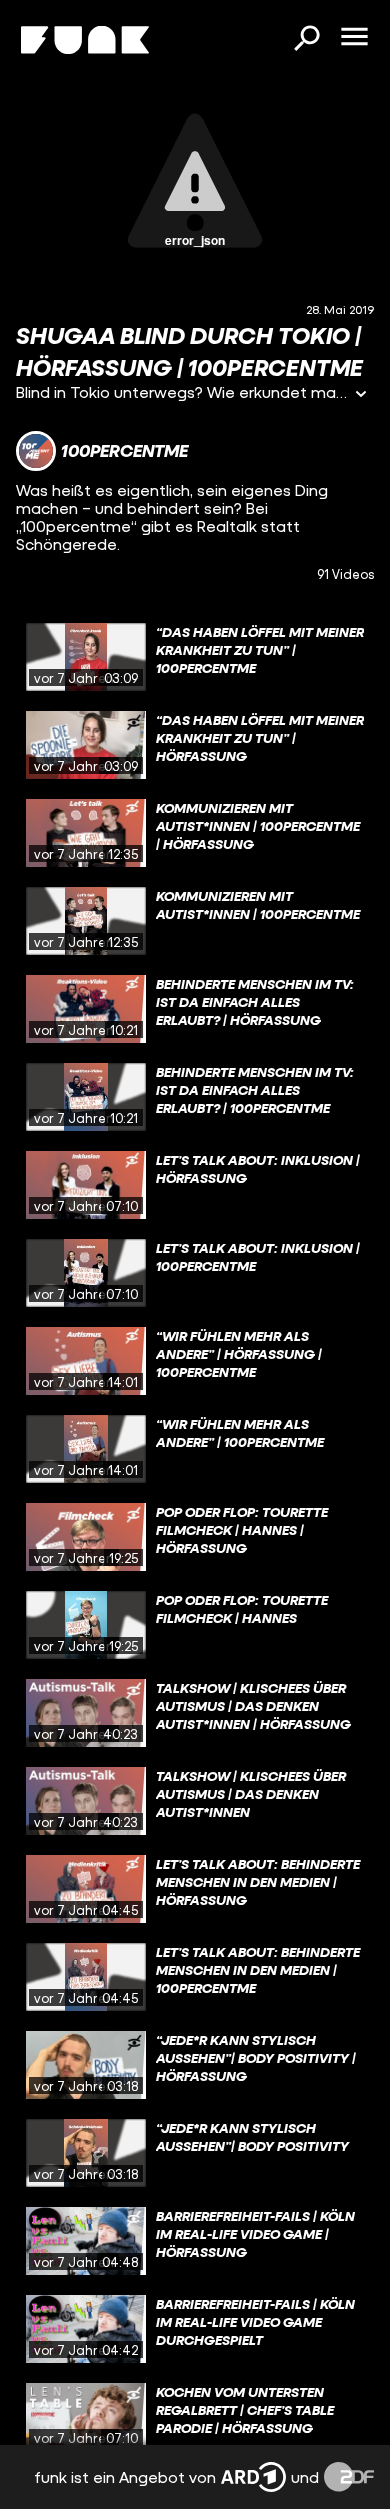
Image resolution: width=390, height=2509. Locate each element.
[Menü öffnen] (354, 38)
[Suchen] (306, 40)
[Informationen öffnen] (361, 395)
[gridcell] (195, 657)
